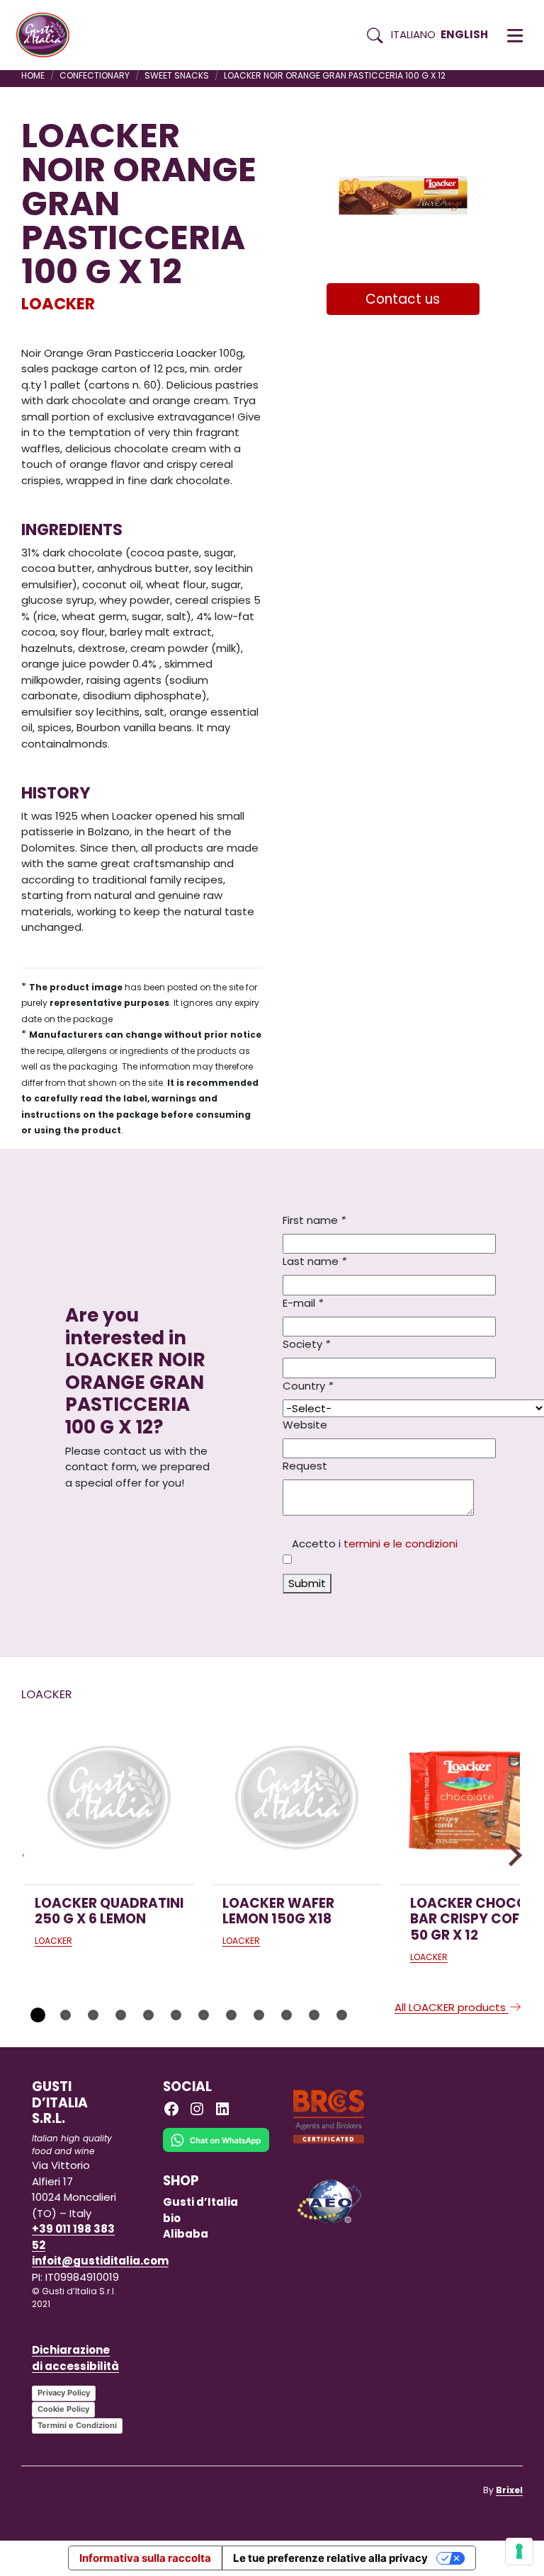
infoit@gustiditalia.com (100, 2261)
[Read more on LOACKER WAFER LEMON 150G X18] (297, 1799)
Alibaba (186, 2234)
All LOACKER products (452, 2007)
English (464, 34)
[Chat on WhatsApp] (216, 2150)
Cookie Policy (63, 2409)
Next (511, 1855)
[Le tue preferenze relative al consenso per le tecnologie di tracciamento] (519, 2551)
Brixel (509, 2490)
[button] (515, 35)
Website (305, 1425)
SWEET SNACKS (177, 75)
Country (308, 1386)
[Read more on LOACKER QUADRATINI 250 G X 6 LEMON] (109, 1799)
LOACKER (58, 304)
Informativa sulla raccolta (145, 2558)
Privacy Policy (64, 2393)
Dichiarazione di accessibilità (75, 2358)
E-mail (303, 1303)
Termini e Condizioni (77, 2425)
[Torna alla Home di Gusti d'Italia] (48, 35)
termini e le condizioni (401, 1544)
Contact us (403, 299)
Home (33, 75)
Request (305, 1466)
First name (314, 1220)
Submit (307, 1583)
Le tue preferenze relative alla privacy (330, 2558)
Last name (314, 1261)
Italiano (413, 34)
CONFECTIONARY (95, 75)
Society (306, 1344)
